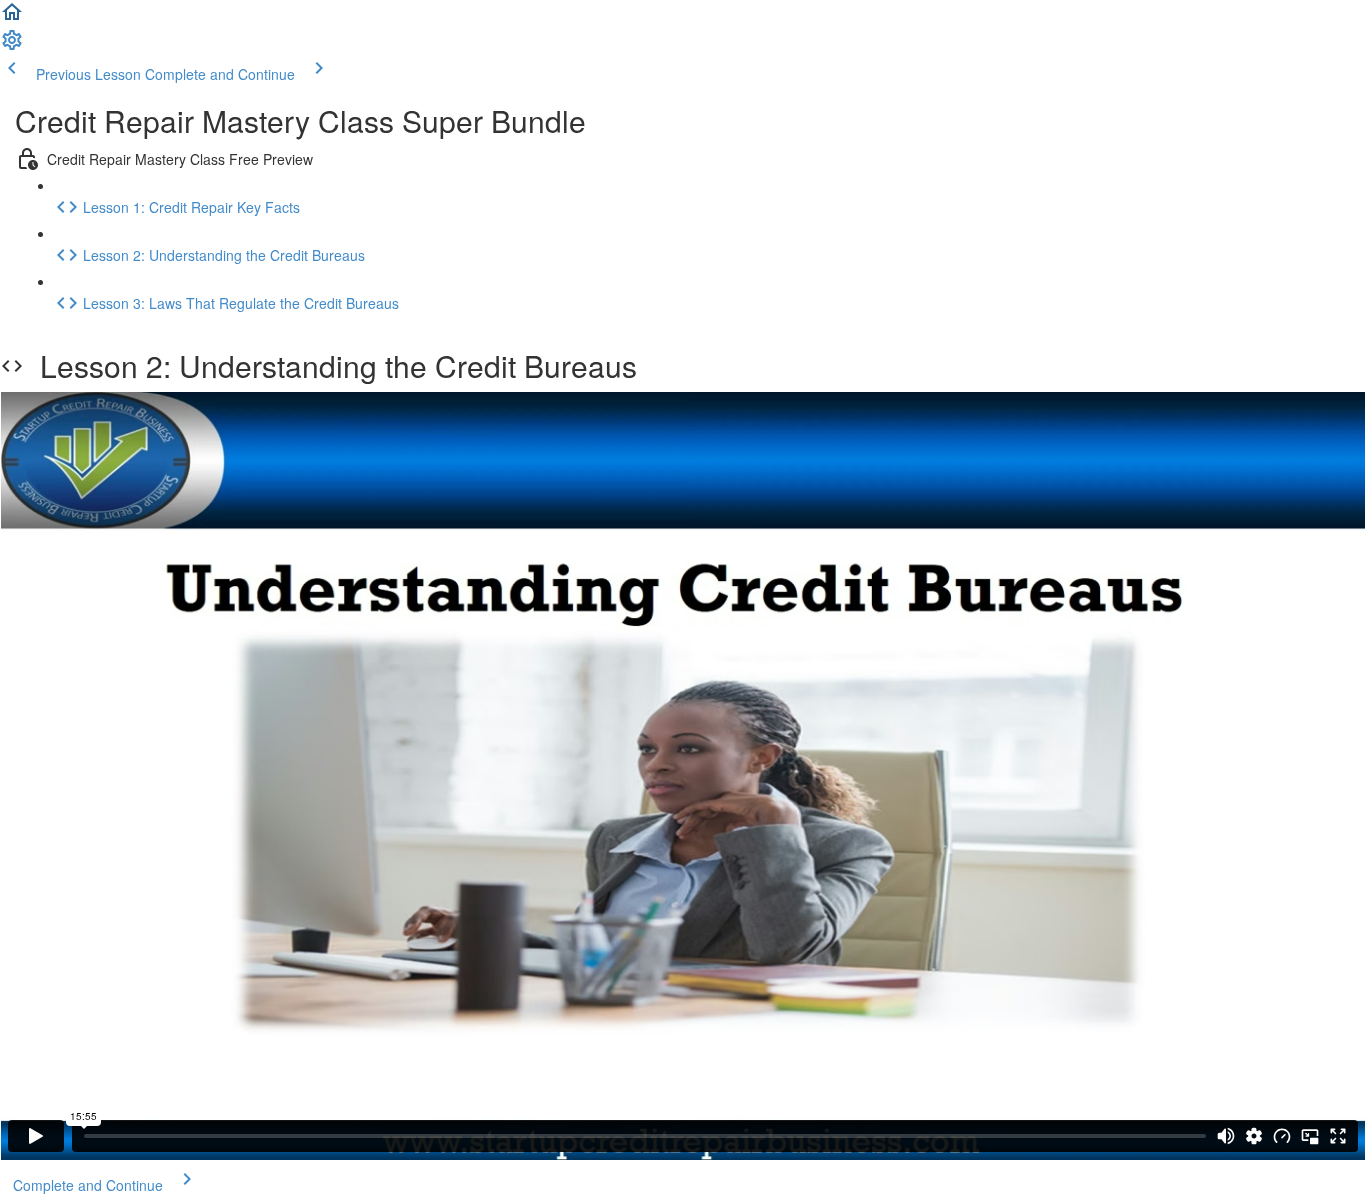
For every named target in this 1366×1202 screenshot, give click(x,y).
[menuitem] (12, 46)
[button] (12, 18)
